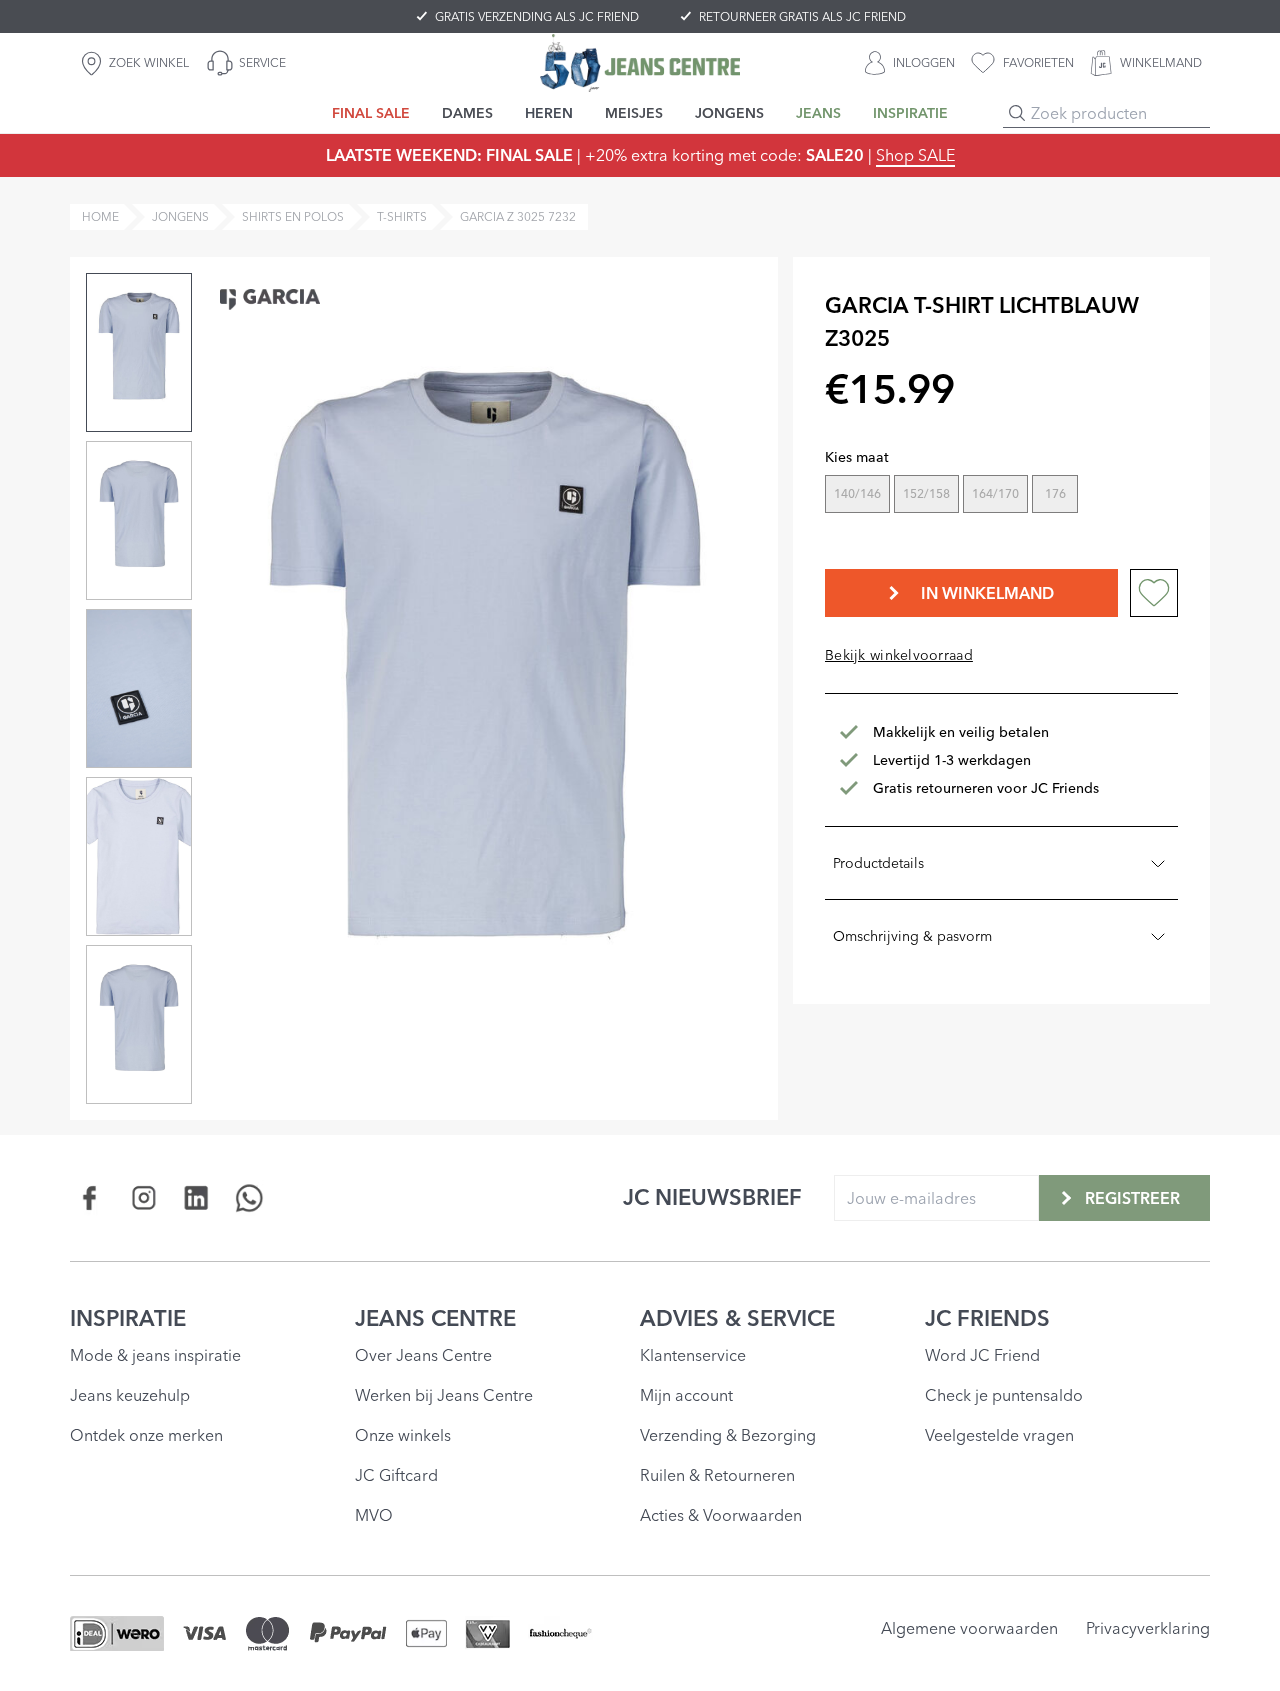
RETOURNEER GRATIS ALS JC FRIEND (802, 16)
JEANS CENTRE (435, 1318)
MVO (374, 1515)
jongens (180, 216)
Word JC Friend (982, 1355)
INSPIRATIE (128, 1318)
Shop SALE (915, 155)
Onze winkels (403, 1435)
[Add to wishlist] (1154, 593)
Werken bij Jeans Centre (444, 1395)
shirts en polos (293, 216)
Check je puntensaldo (1004, 1395)
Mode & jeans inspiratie (155, 1355)
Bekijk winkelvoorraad (899, 655)
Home (100, 216)
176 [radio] (1055, 493)
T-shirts (402, 216)
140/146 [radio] (857, 493)
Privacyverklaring (1148, 1628)
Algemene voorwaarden (969, 1628)
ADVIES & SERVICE (737, 1318)
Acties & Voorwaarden (721, 1515)
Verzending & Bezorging (728, 1435)
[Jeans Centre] (640, 62)
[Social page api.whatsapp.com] (249, 1197)
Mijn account (686, 1395)
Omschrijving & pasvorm (912, 936)
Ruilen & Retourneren (717, 1475)
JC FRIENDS (987, 1318)
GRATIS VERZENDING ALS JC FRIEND (537, 16)
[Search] (1017, 113)
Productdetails (878, 863)
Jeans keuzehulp (130, 1395)
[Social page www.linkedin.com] (196, 1197)
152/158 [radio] (926, 493)
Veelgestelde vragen (999, 1435)
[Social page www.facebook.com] (90, 1197)
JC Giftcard (396, 1475)
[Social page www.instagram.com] (143, 1197)
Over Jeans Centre (423, 1355)
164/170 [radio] (995, 493)
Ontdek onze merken (146, 1435)
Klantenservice (693, 1355)
